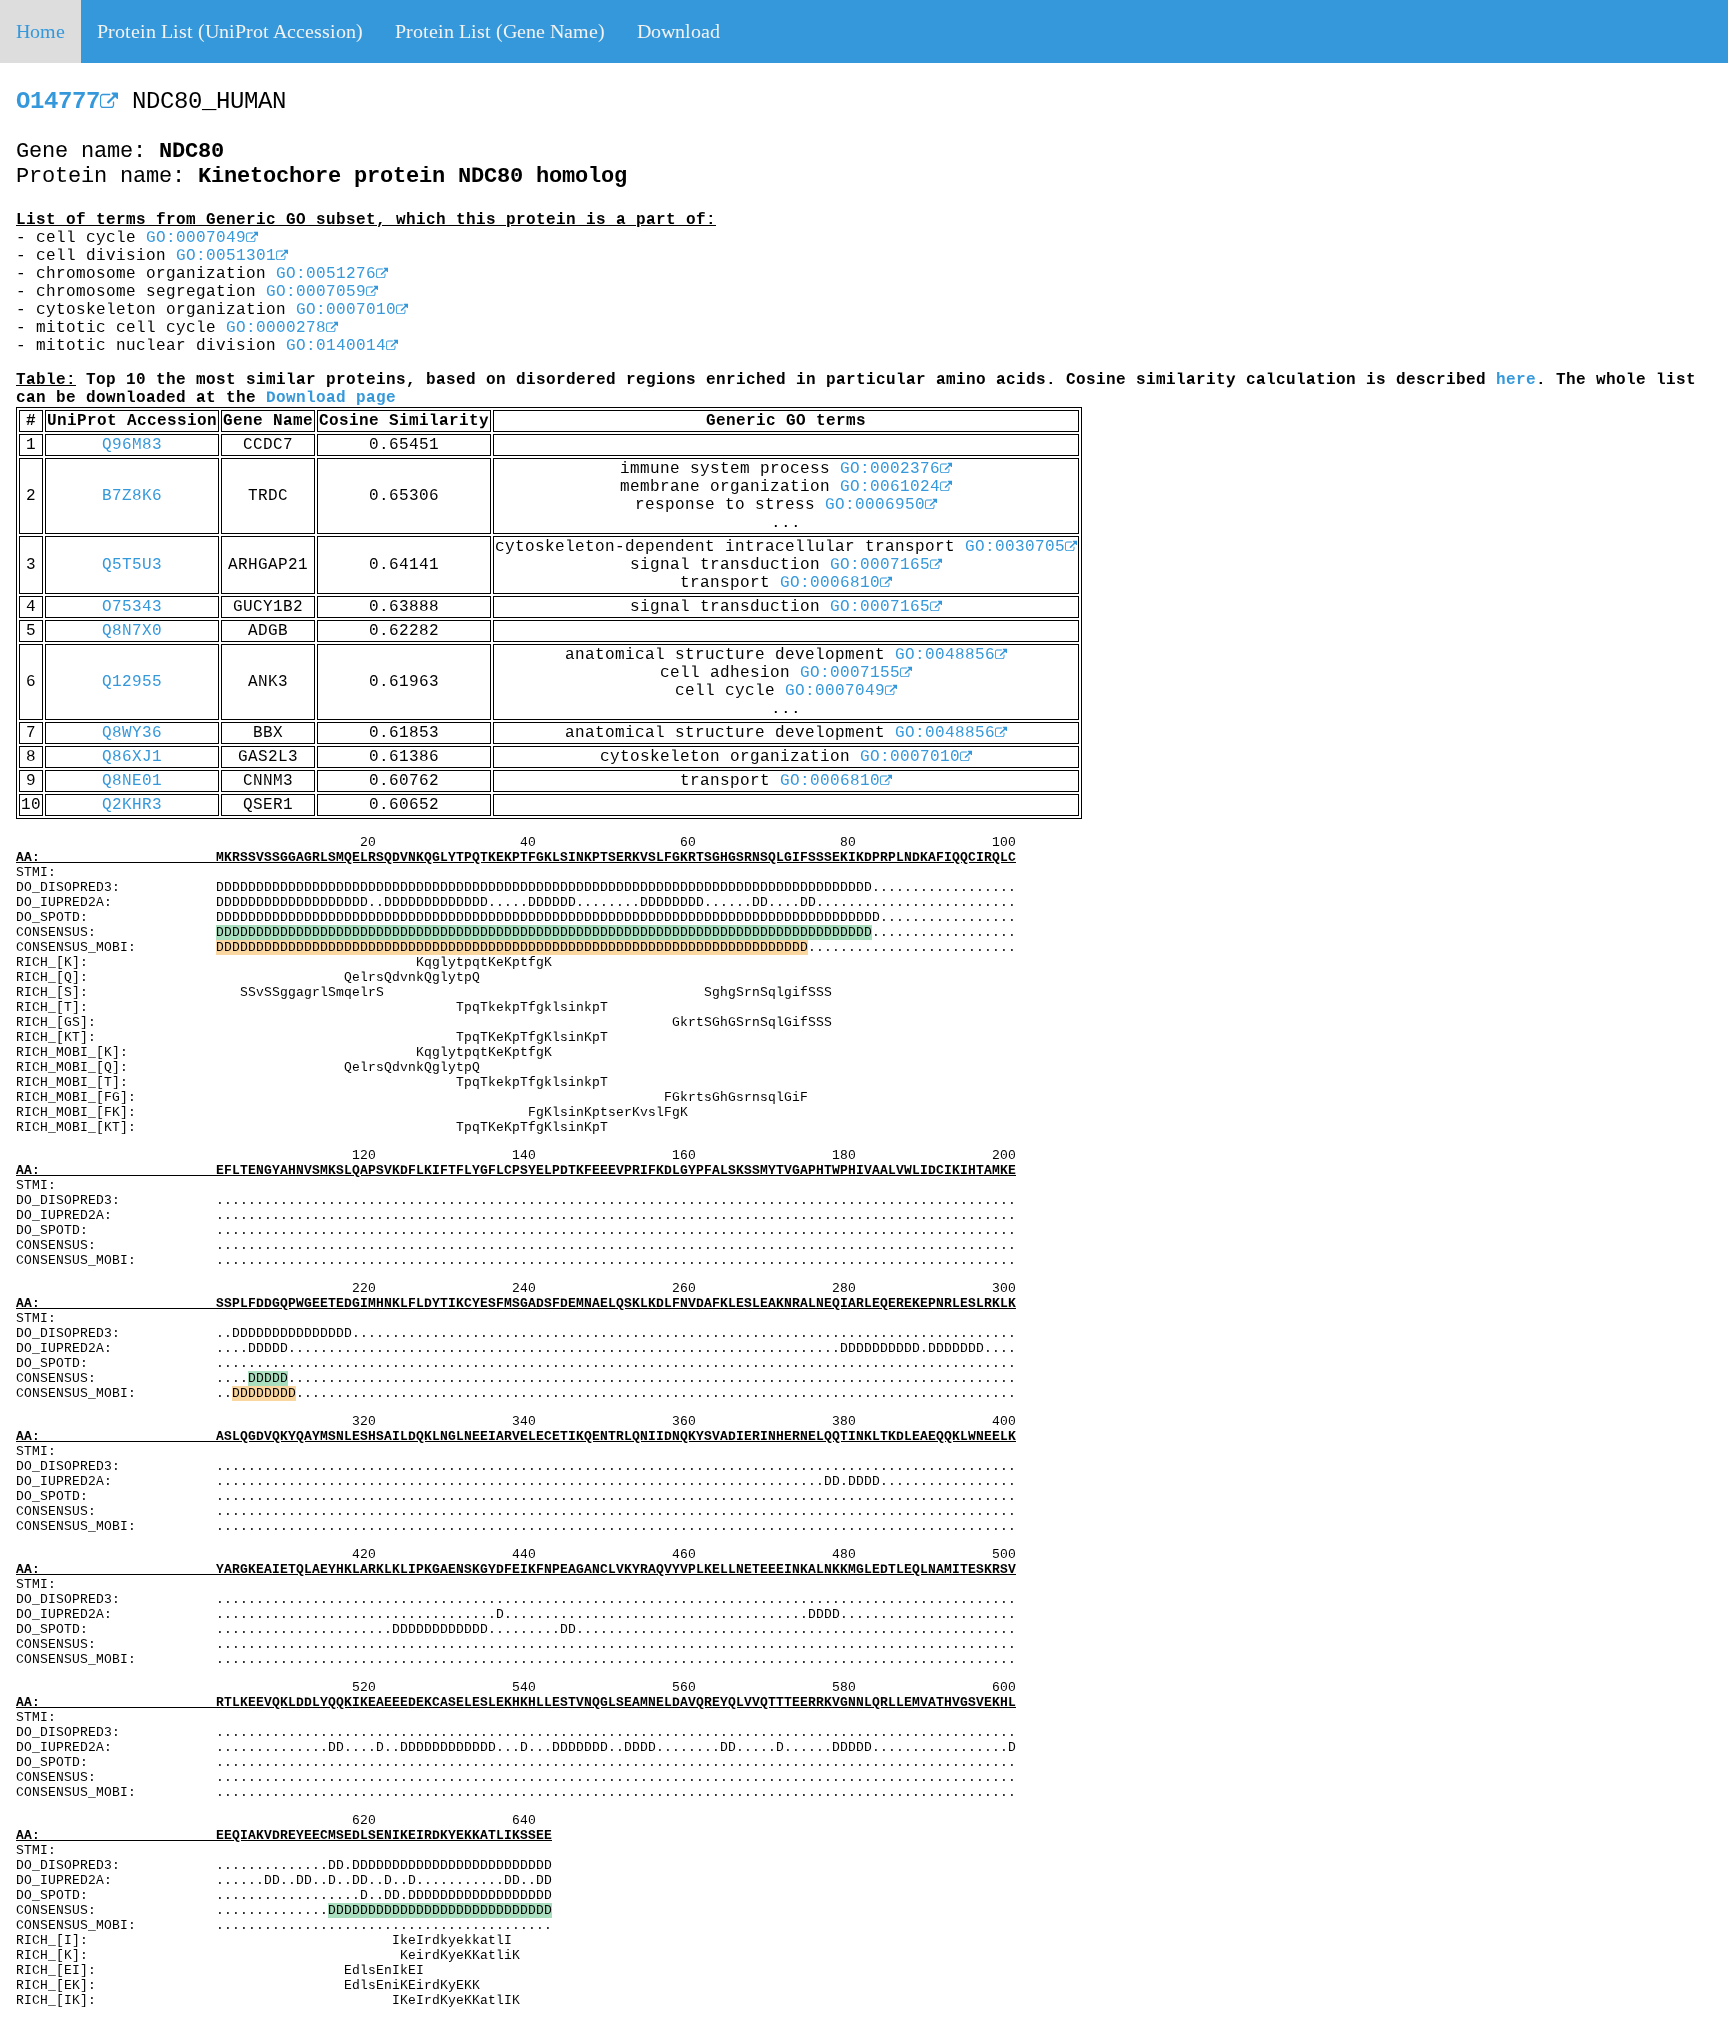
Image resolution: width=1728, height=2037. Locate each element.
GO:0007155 (850, 673)
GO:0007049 (196, 238)
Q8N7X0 (132, 631)
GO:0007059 (316, 292)
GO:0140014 (336, 346)
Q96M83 (132, 445)
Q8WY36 (132, 733)
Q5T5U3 (132, 565)
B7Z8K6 (132, 496)
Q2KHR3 (132, 805)
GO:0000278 (276, 328)
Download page (331, 398)
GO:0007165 (880, 565)
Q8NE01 (132, 781)
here (1516, 380)
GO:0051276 (326, 274)
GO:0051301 (226, 256)
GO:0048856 (945, 655)
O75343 (132, 607)
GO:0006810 (830, 583)
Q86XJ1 (132, 757)
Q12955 (132, 682)
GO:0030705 (1015, 547)
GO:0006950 (875, 505)
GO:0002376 (890, 469)
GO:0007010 (346, 310)
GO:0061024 (890, 487)
